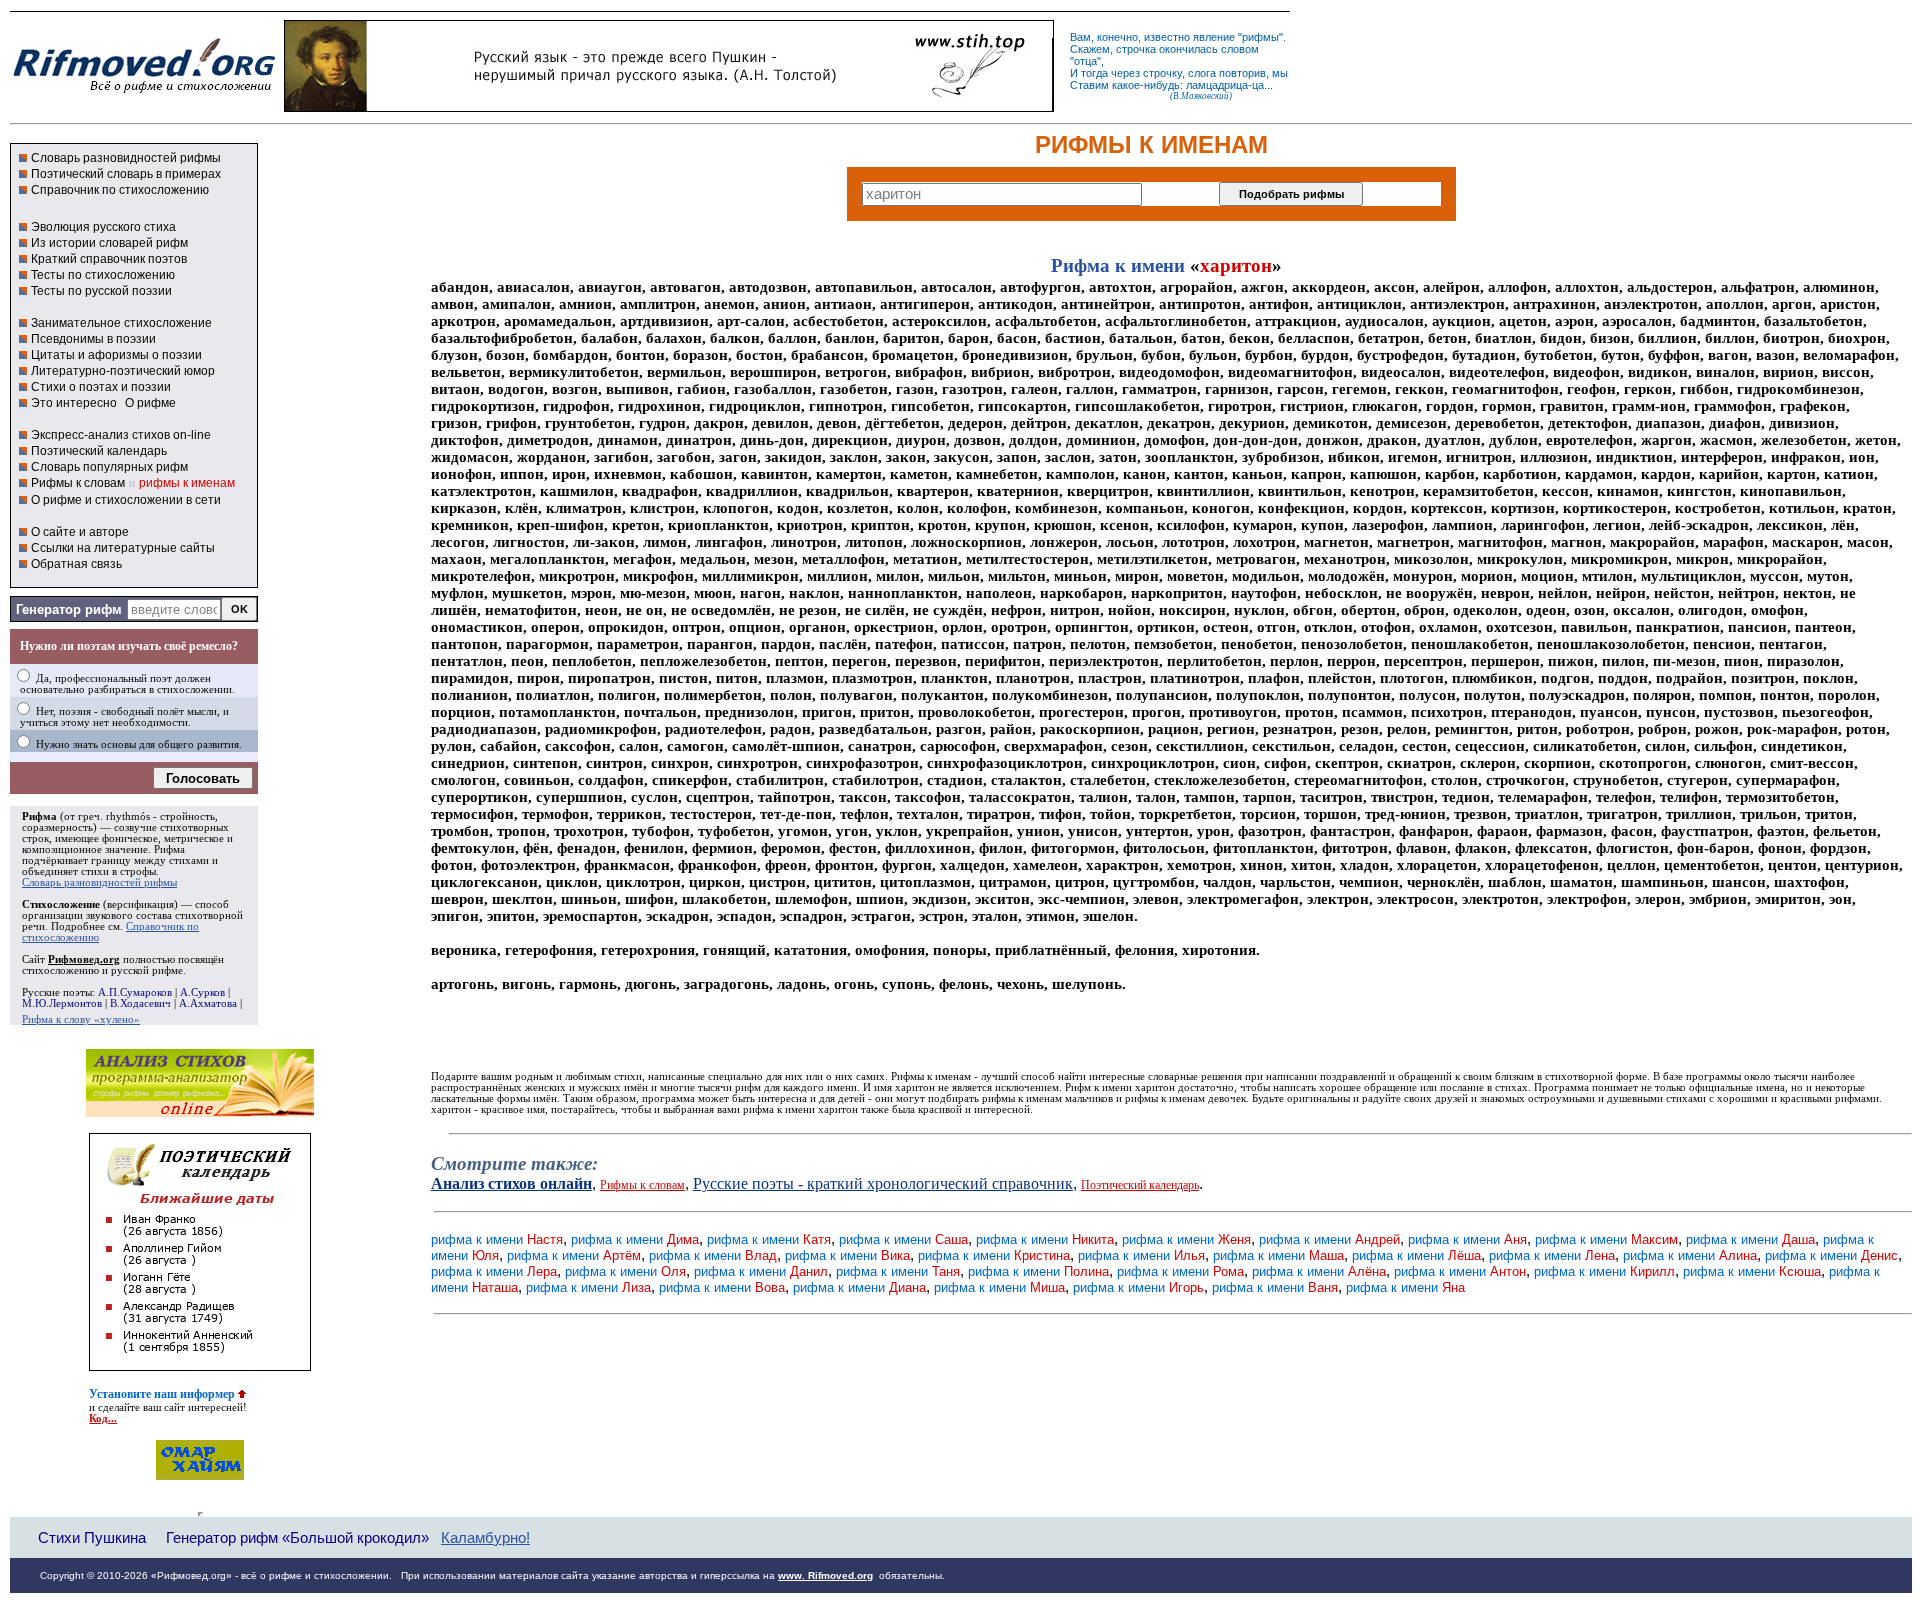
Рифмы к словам (78, 483)
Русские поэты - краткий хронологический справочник (883, 1183)
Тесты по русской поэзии (101, 291)
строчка (1136, 49)
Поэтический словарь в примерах (126, 174)
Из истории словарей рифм (109, 243)
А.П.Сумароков (135, 992)
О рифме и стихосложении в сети (126, 500)
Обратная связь (76, 564)
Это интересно (74, 403)
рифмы (1260, 37)
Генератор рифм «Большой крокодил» (297, 1537)
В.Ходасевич (140, 1003)
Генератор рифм (69, 609)
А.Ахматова (208, 1003)
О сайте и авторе (80, 532)
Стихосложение (61, 904)
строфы (138, 871)
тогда (1094, 73)
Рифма (39, 816)
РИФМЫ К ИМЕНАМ (1151, 144)
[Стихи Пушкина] (669, 107)
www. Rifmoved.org (825, 1575)
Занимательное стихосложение (121, 323)
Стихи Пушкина (92, 1537)
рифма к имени (497, 1239)
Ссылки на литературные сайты (123, 548)
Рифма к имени (1118, 265)
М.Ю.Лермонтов (62, 1003)
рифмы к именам (187, 483)
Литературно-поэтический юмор (123, 371)
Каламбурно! (485, 1538)
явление (1214, 37)
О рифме (150, 403)
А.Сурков (202, 992)
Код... (103, 1418)
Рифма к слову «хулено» (81, 1019)
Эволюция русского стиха (103, 227)
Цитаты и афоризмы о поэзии (116, 355)
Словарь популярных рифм (109, 467)
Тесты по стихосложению (103, 275)
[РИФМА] (144, 93)
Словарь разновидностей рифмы (126, 158)
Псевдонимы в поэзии (93, 339)
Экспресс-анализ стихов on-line (121, 435)
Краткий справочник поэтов (109, 259)
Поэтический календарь (99, 451)
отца (1085, 61)
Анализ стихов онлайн (511, 1183)
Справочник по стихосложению (120, 190)
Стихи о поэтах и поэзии (101, 387)
